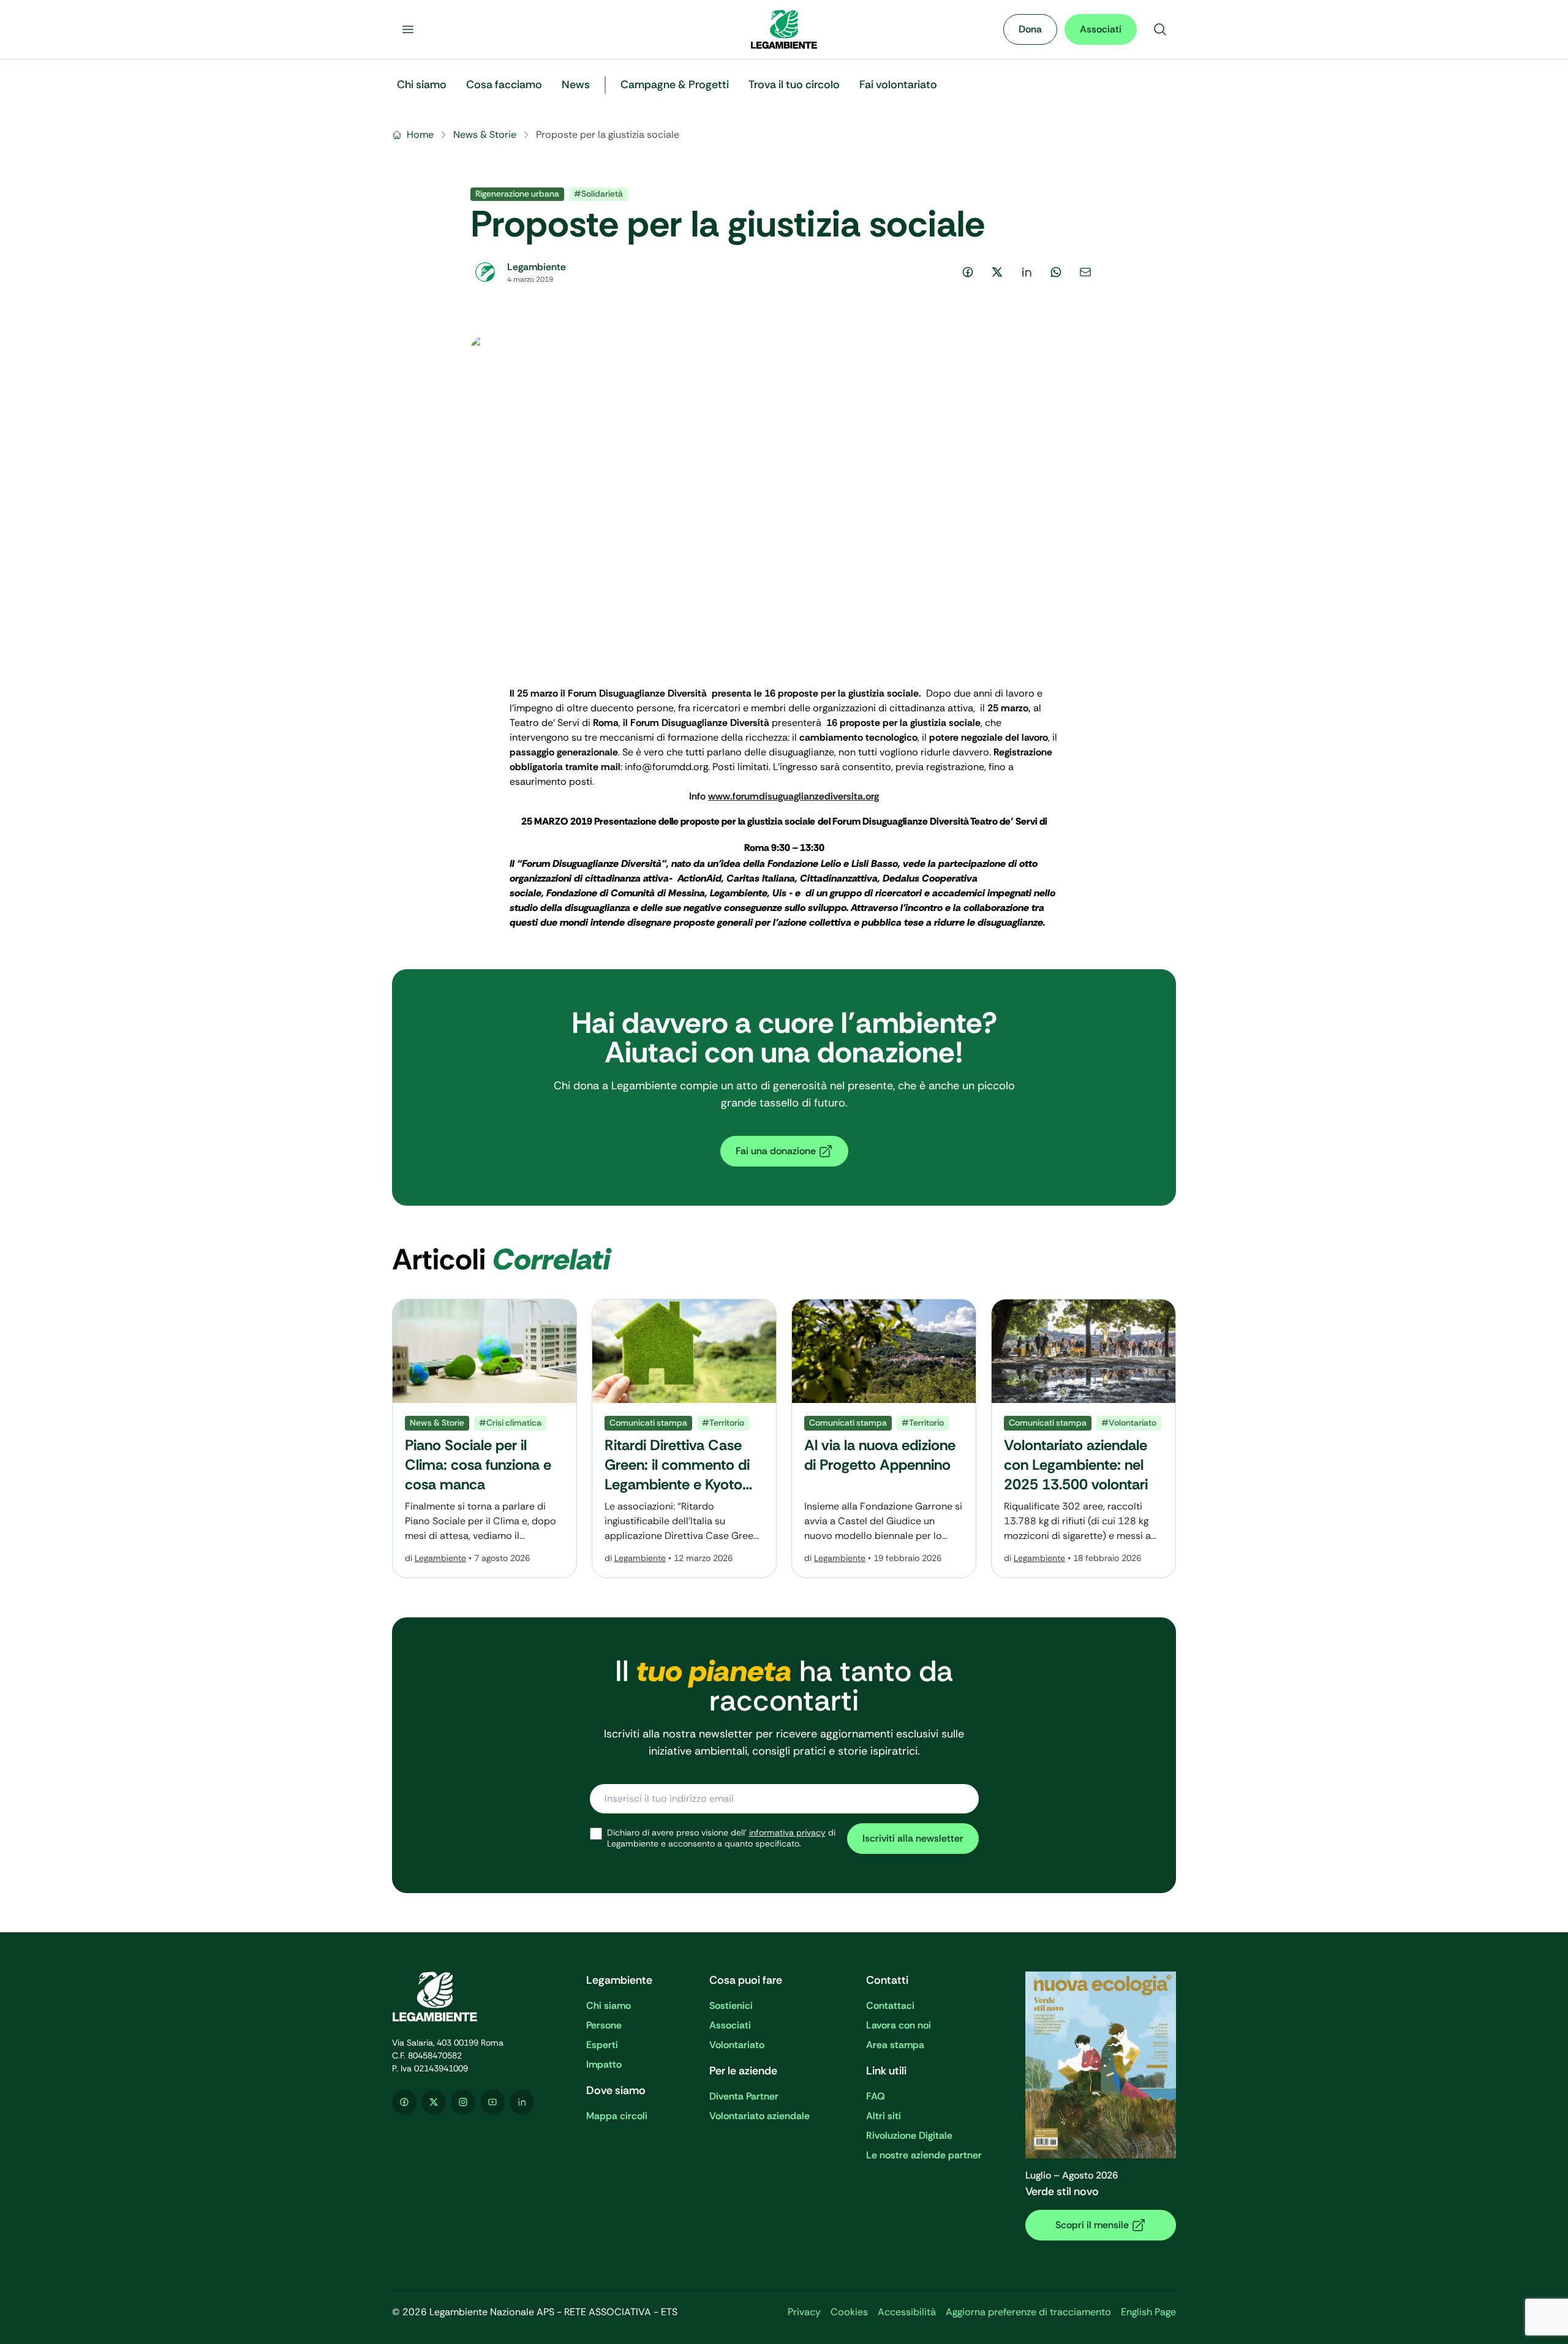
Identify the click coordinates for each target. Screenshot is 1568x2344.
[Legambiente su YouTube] (492, 2102)
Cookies (849, 2312)
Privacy (804, 2312)
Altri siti (884, 2116)
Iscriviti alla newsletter (913, 1838)
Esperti (602, 2045)
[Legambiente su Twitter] (434, 2102)
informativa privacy (787, 1832)
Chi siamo (609, 2006)
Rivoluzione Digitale (909, 2135)
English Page (1148, 2312)
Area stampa (895, 2045)
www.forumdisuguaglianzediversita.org (793, 796)
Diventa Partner (744, 2096)
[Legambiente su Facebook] (404, 2102)
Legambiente (440, 1558)
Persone (604, 2025)
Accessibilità (907, 2312)
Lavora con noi (899, 2025)
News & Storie (485, 134)
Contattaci (890, 2006)
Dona (1030, 29)
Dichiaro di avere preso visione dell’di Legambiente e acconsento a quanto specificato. (721, 1838)
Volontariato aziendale (759, 2116)
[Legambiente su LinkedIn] (522, 2102)
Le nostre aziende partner (924, 2155)
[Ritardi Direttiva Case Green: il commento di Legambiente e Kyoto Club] (684, 1439)
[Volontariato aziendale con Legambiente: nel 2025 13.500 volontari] (1084, 1439)
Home (420, 134)
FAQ (876, 2096)
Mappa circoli (617, 2116)
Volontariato (737, 2045)
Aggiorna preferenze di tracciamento (1028, 2312)
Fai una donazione (776, 1151)
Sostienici (731, 2006)
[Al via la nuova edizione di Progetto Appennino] (884, 1439)
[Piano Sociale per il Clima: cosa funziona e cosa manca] (484, 1439)
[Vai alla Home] (784, 29)
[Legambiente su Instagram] (463, 2102)
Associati (1101, 29)
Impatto (604, 2064)
